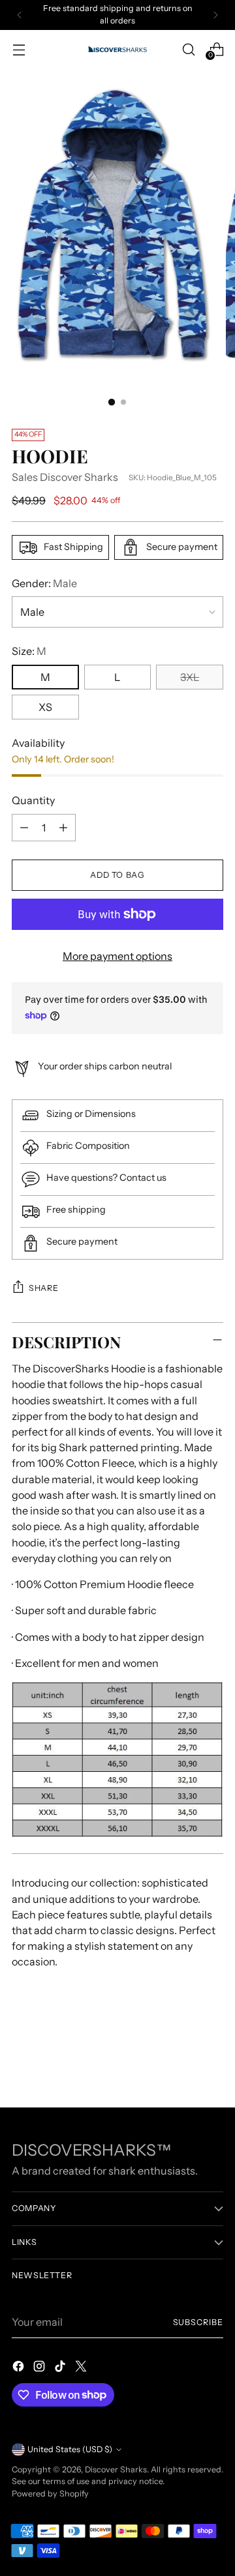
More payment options (117, 956)
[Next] (215, 15)
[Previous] (20, 15)
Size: (29, 651)
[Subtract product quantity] (24, 828)
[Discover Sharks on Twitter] (82, 2368)
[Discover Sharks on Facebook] (20, 2368)
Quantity (33, 800)
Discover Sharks (116, 2469)
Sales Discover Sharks (65, 477)
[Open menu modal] (19, 49)
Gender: (44, 583)
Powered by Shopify (50, 2494)
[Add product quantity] (63, 828)
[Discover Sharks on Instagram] (40, 2368)
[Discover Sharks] (117, 49)
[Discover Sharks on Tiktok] (61, 2368)
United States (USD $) (70, 2449)
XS (45, 707)
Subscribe (198, 2322)
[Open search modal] (188, 49)
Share (43, 1288)
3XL (190, 677)
